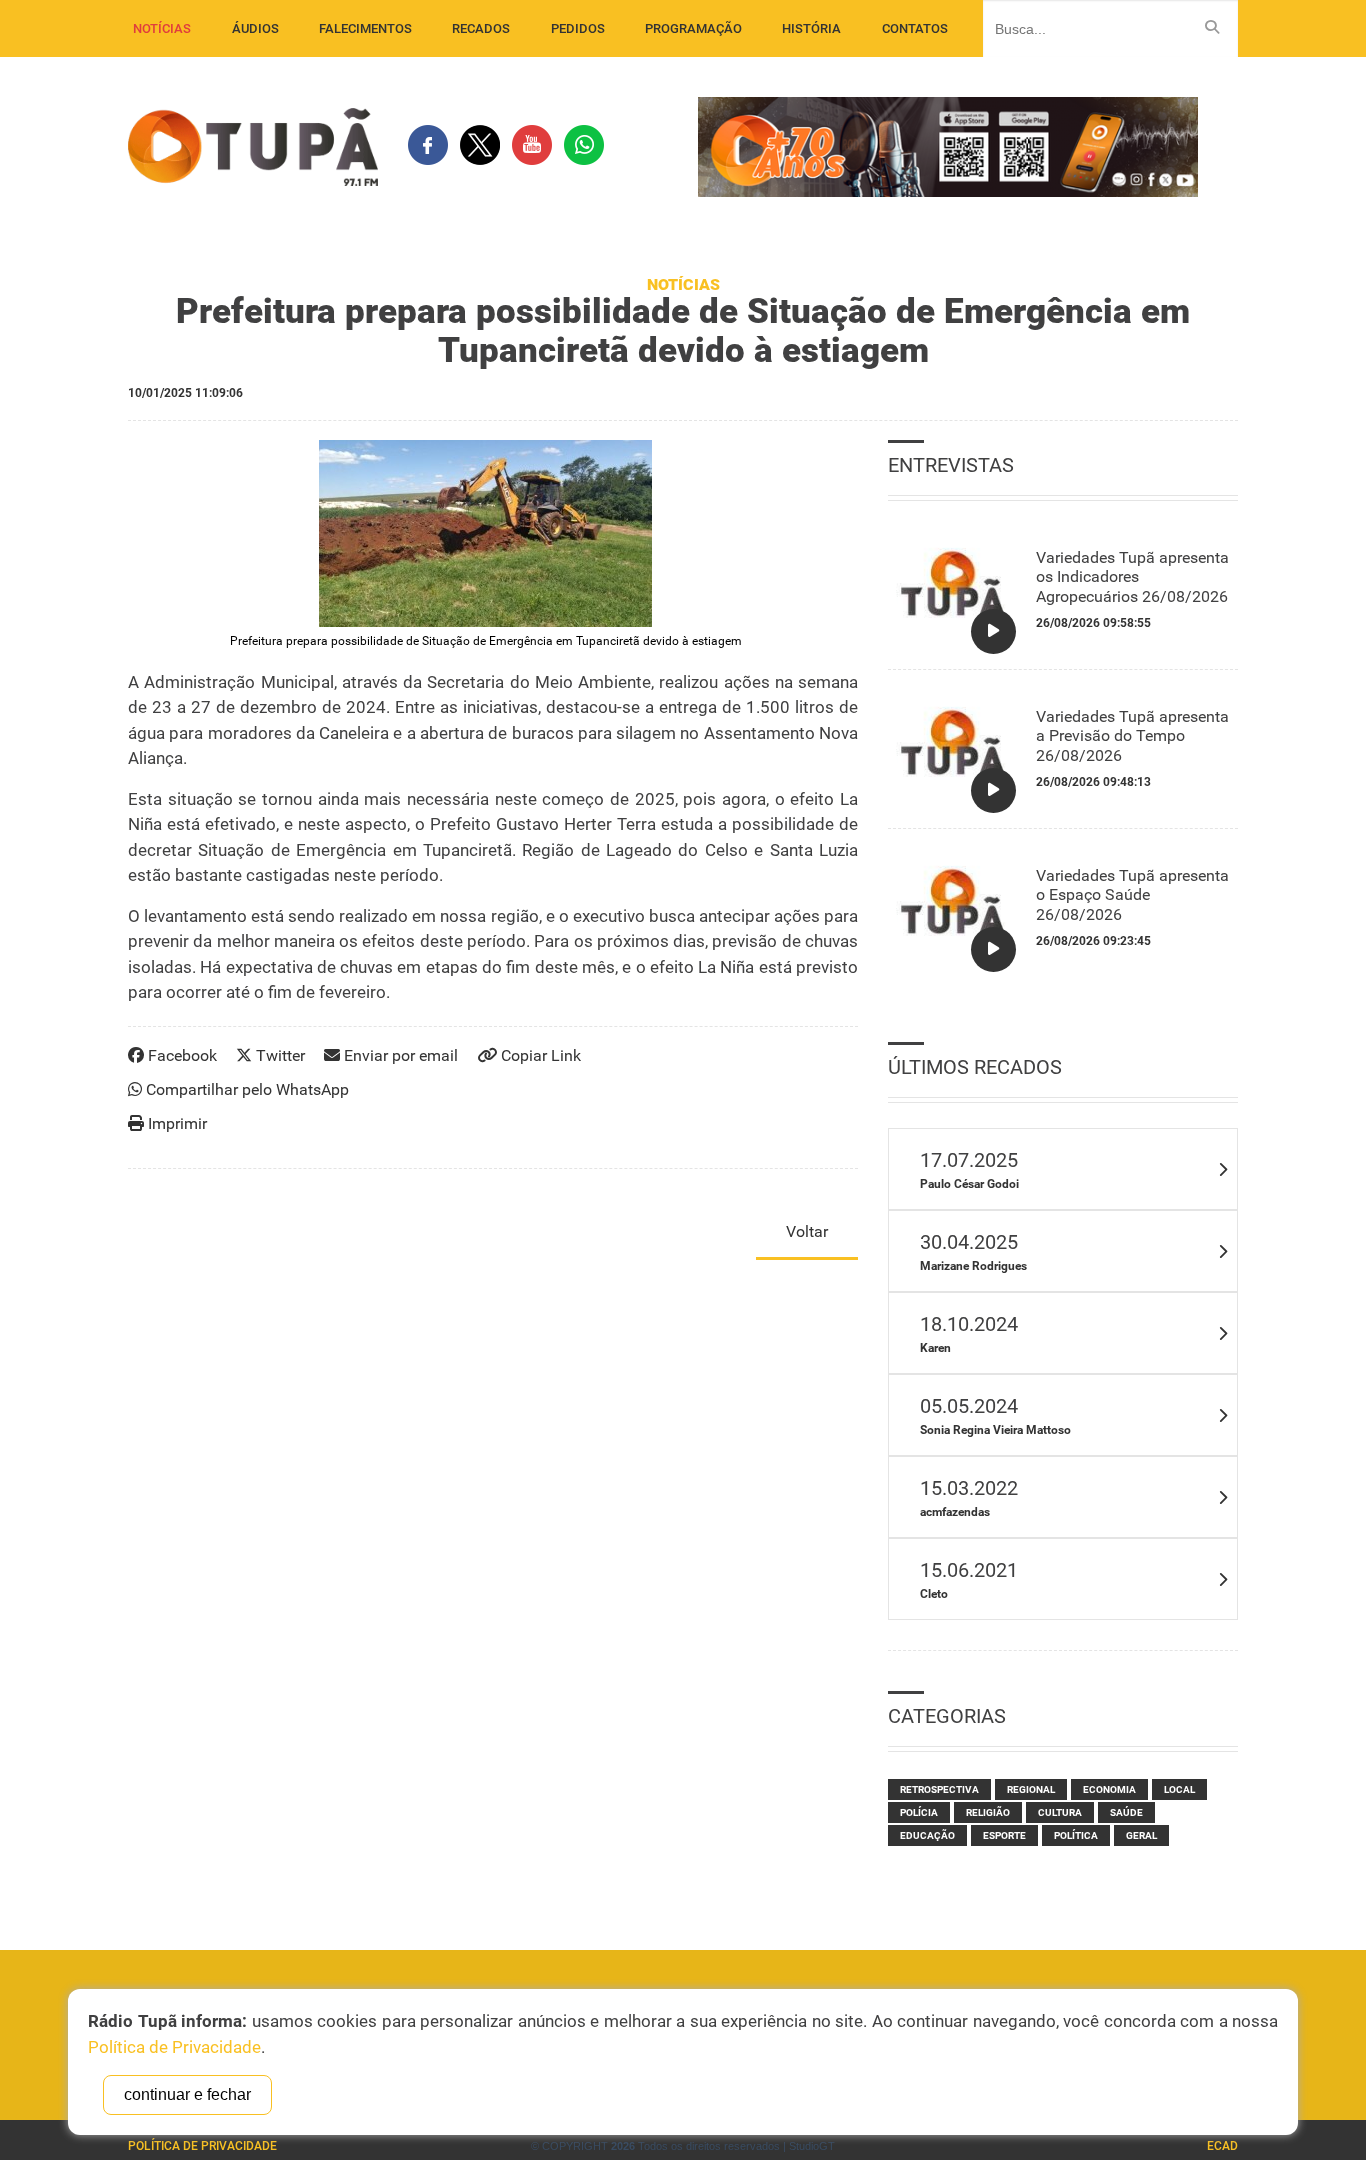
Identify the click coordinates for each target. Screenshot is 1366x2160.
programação (693, 28)
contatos (915, 28)
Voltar (807, 1231)
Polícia (919, 1812)
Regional (1031, 1789)
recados (481, 28)
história (811, 28)
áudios (255, 28)
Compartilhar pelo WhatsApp (245, 1089)
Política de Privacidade (202, 2146)
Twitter (278, 1055)
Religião (988, 1812)
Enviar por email (399, 1055)
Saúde (1126, 1812)
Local (1179, 1789)
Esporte (1004, 1835)
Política (1076, 1835)
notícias (162, 28)
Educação (927, 1835)
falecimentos (365, 28)
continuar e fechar (187, 2094)
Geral (1141, 1835)
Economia (1109, 1789)
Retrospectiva (939, 1789)
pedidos (578, 28)
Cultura (1060, 1812)
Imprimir (175, 1123)
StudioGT (812, 2146)
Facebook (180, 1055)
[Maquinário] (485, 533)
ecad (1222, 2146)
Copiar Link (539, 1055)
